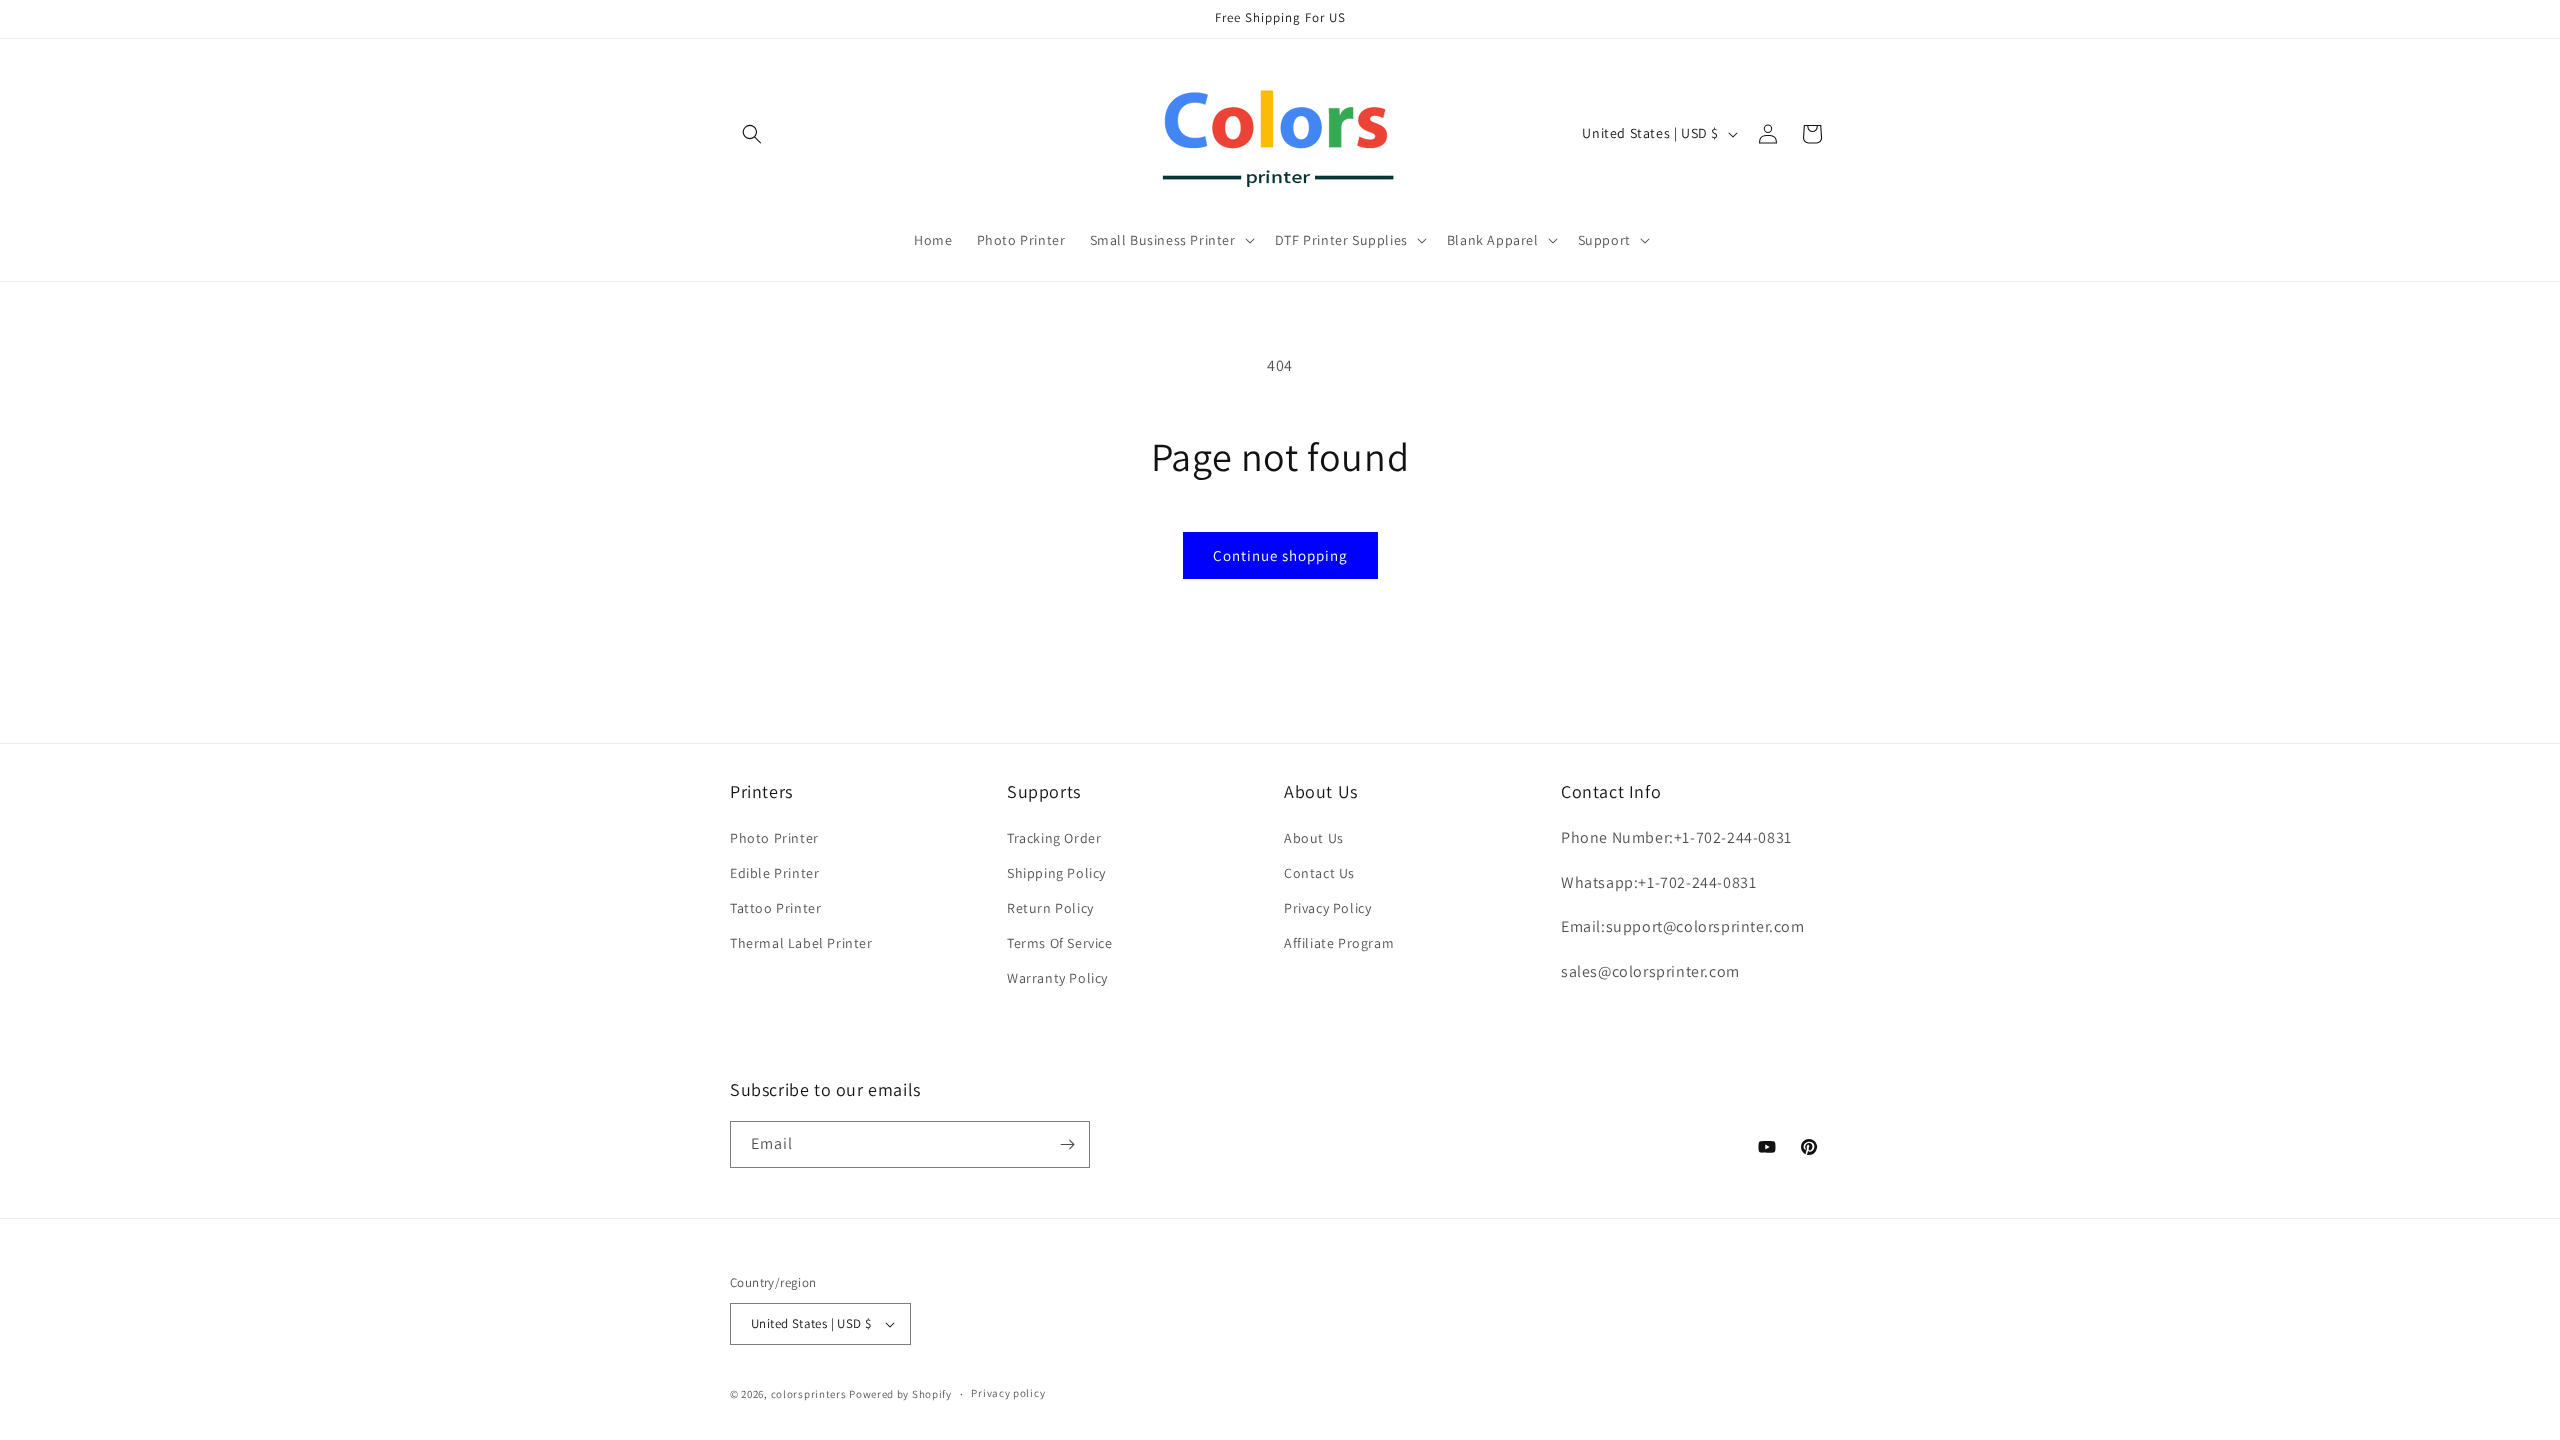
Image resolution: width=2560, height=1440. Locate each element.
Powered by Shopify (900, 1394)
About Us (1314, 838)
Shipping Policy (1056, 873)
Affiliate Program (1339, 943)
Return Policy (1050, 908)
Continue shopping (1280, 555)
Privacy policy (1008, 1393)
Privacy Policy (1327, 908)
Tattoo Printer (775, 908)
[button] (752, 134)
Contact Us (1319, 873)
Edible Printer (774, 873)
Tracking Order (1054, 838)
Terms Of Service (1060, 943)
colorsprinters (809, 1394)
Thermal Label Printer (801, 943)
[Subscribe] (1067, 1144)
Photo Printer (774, 838)
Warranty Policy (1057, 978)
